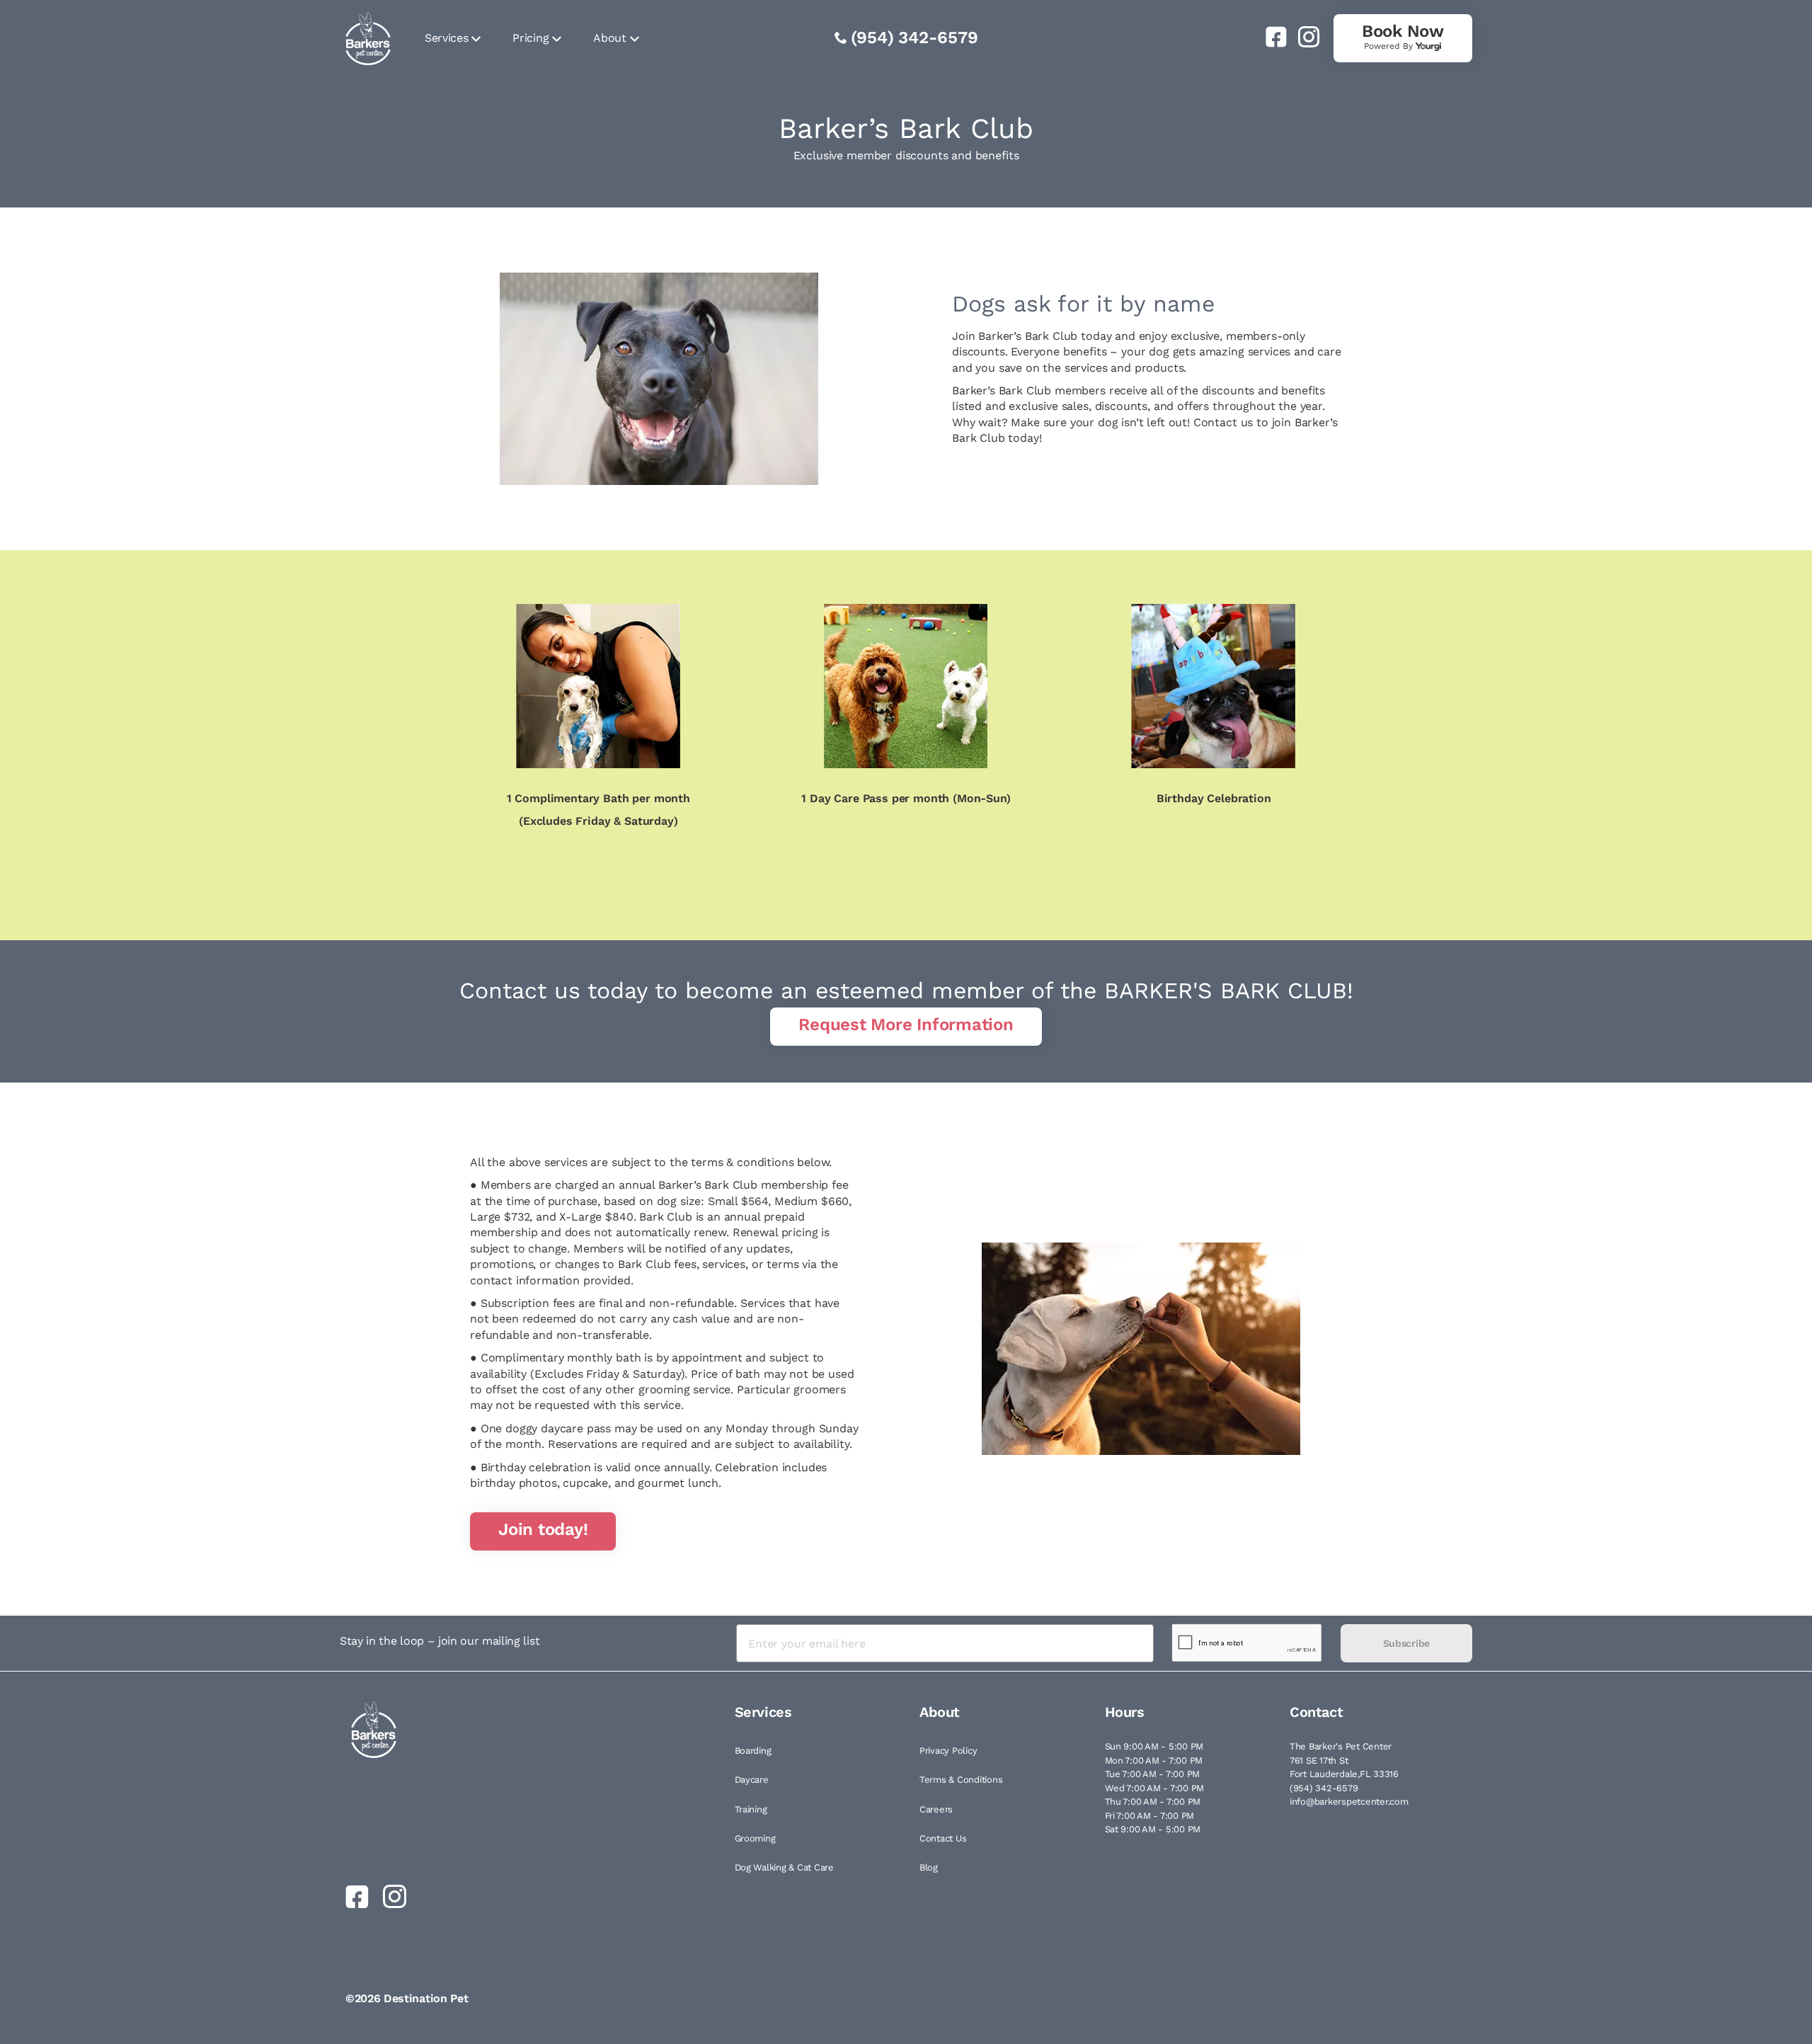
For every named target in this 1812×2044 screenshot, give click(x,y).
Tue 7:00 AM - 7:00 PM (1153, 1774)
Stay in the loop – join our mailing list (440, 1641)
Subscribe (1406, 1643)
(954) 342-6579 (914, 38)
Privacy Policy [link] (948, 1751)
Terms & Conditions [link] (961, 1780)
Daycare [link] (752, 1780)
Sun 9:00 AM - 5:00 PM (1154, 1746)
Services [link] (446, 38)
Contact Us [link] (943, 1838)
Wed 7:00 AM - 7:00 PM (1155, 1788)
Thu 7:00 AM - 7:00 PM (1153, 1802)
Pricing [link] (531, 38)
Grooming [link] (755, 1838)
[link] (1271, 37)
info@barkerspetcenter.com (1349, 1802)
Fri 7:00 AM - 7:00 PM (1150, 1816)
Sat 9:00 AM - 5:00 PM (1153, 1829)
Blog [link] (929, 1867)
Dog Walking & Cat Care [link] (784, 1867)
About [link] (609, 38)
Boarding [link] (753, 1751)
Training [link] (751, 1809)
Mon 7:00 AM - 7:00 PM (1154, 1760)
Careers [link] (936, 1809)
